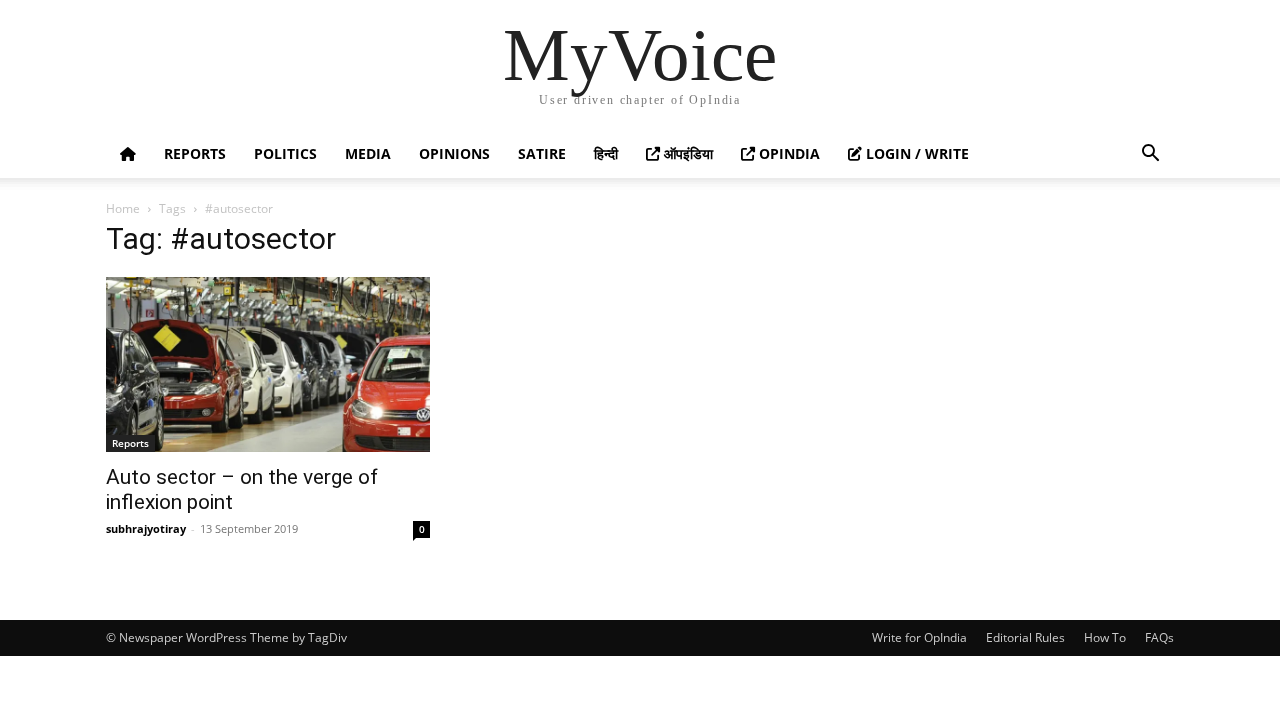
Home (123, 208)
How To (1105, 637)
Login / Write (915, 153)
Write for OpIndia (919, 637)
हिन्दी (606, 153)
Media (368, 153)
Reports (195, 153)
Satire (542, 153)
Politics (285, 153)
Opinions (454, 153)
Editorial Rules (1025, 637)
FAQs (1159, 637)
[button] (1150, 155)
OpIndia (787, 153)
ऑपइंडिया (686, 153)
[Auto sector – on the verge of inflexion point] (268, 364)
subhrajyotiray (146, 528)
